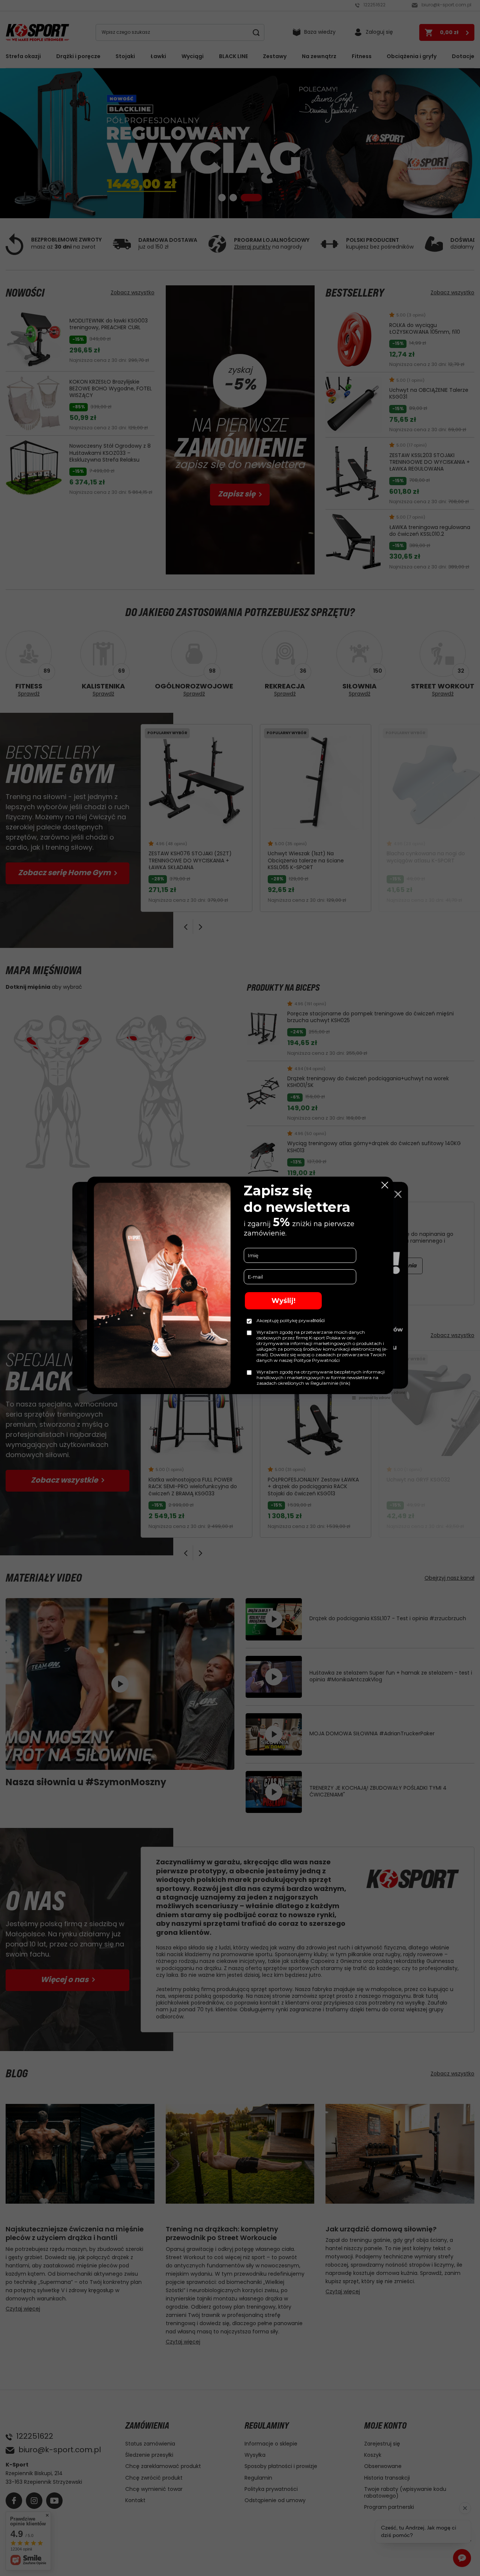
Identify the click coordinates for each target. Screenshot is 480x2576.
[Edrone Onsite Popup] (240, 1288)
